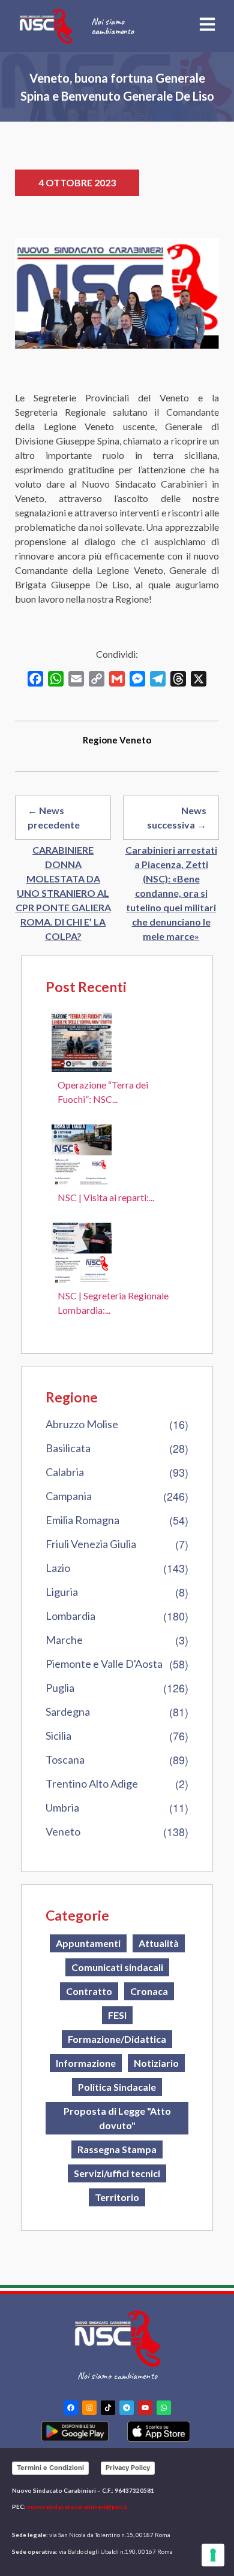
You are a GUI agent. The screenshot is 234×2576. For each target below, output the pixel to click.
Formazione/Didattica (117, 2039)
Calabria (65, 1472)
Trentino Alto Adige (92, 1783)
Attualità (159, 1943)
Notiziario (156, 2063)
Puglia (60, 1688)
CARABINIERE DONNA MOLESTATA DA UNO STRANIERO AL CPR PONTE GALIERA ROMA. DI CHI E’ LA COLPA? (63, 893)
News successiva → (177, 817)
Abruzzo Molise (82, 1424)
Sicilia (58, 1736)
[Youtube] (145, 2408)
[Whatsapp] (164, 2408)
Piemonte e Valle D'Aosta (104, 1664)
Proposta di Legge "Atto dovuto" (117, 2118)
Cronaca (149, 1991)
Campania (69, 1496)
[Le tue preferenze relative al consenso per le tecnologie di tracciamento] (213, 2555)
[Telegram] (127, 2408)
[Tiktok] (108, 2408)
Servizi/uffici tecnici (117, 2173)
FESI (117, 2015)
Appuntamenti (88, 1943)
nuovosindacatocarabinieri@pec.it (77, 2507)
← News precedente (54, 817)
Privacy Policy (128, 2468)
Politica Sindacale (117, 2087)
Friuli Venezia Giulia (91, 1544)
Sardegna (68, 1712)
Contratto (89, 1991)
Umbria (62, 1807)
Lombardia (70, 1616)
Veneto (63, 1831)
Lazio (58, 1568)
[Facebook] (71, 2408)
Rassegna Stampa (117, 2149)
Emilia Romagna (82, 1520)
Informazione (86, 2063)
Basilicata (68, 1448)
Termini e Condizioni (50, 2468)
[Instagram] (89, 2408)
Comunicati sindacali (117, 1967)
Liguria (62, 1592)
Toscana (65, 1759)
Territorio (117, 2197)
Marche (64, 1640)
